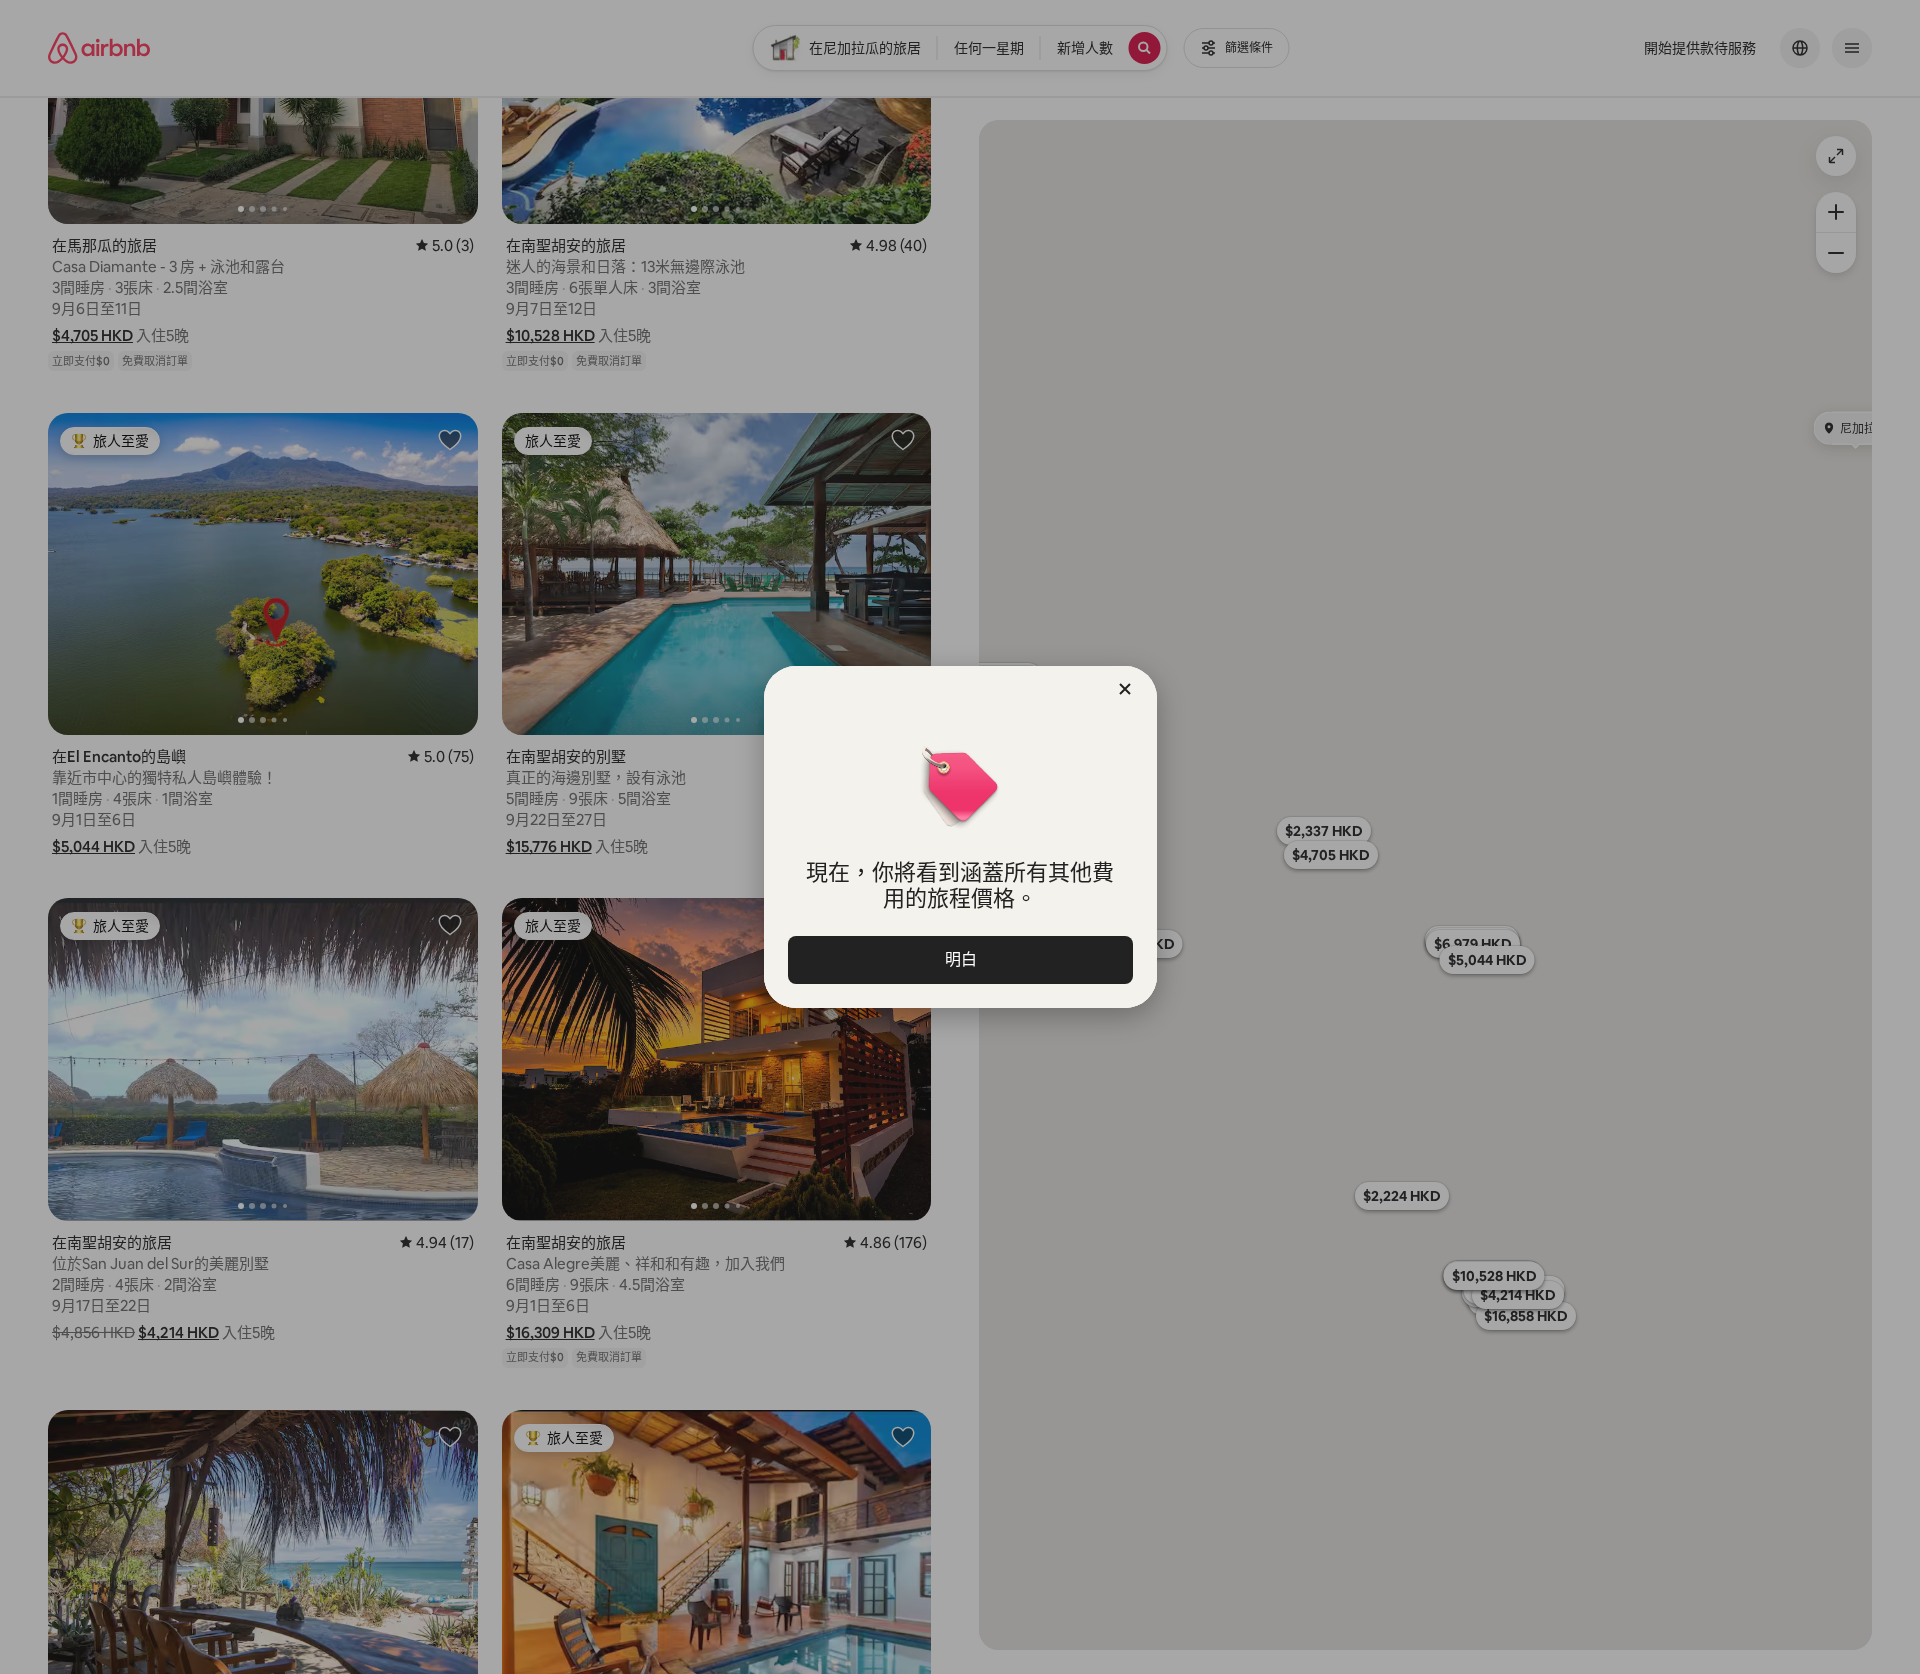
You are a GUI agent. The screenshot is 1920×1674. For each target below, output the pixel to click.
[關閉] (1125, 689)
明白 (960, 959)
